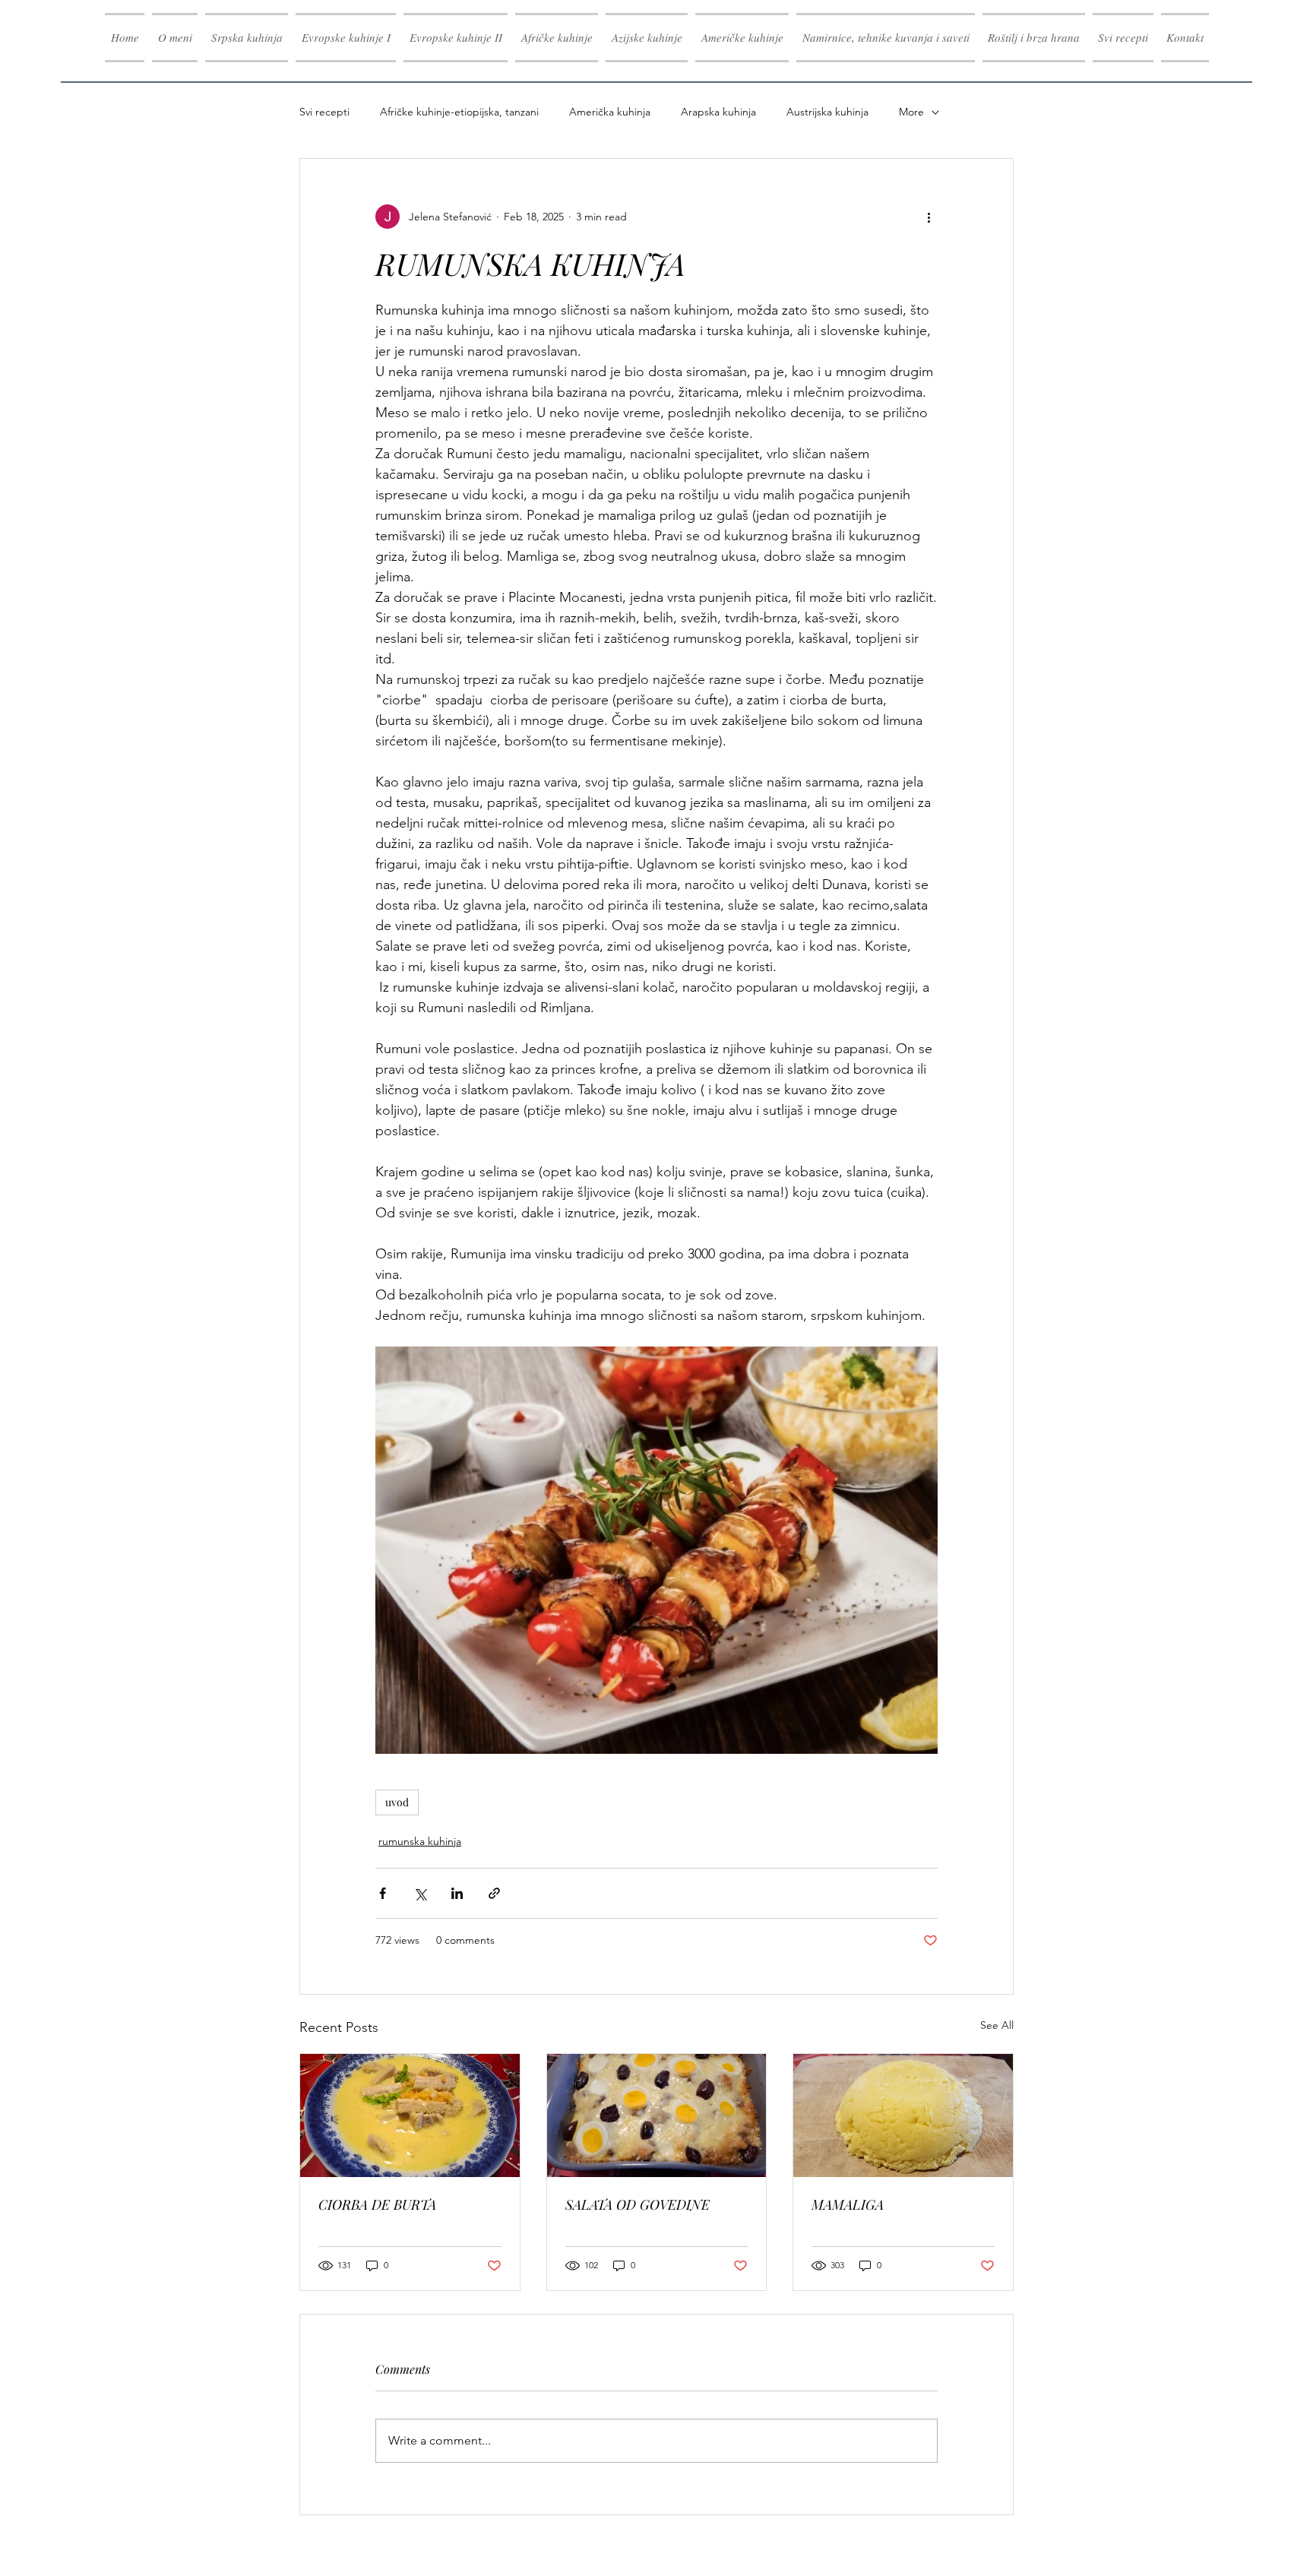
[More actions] (929, 217)
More (911, 112)
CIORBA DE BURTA (377, 2204)
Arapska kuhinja (718, 112)
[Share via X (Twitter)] (420, 1893)
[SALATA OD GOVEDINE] (657, 2116)
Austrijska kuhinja (827, 112)
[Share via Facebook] (383, 1893)
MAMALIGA (848, 2204)
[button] (346, 38)
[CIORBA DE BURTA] (410, 2116)
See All (997, 2025)
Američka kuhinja (610, 112)
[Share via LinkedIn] (457, 1893)
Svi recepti (324, 112)
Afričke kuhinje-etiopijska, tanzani (459, 112)
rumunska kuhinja (420, 1841)
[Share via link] (494, 1893)
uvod (397, 1802)
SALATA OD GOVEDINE (638, 2204)
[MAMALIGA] (903, 2116)
